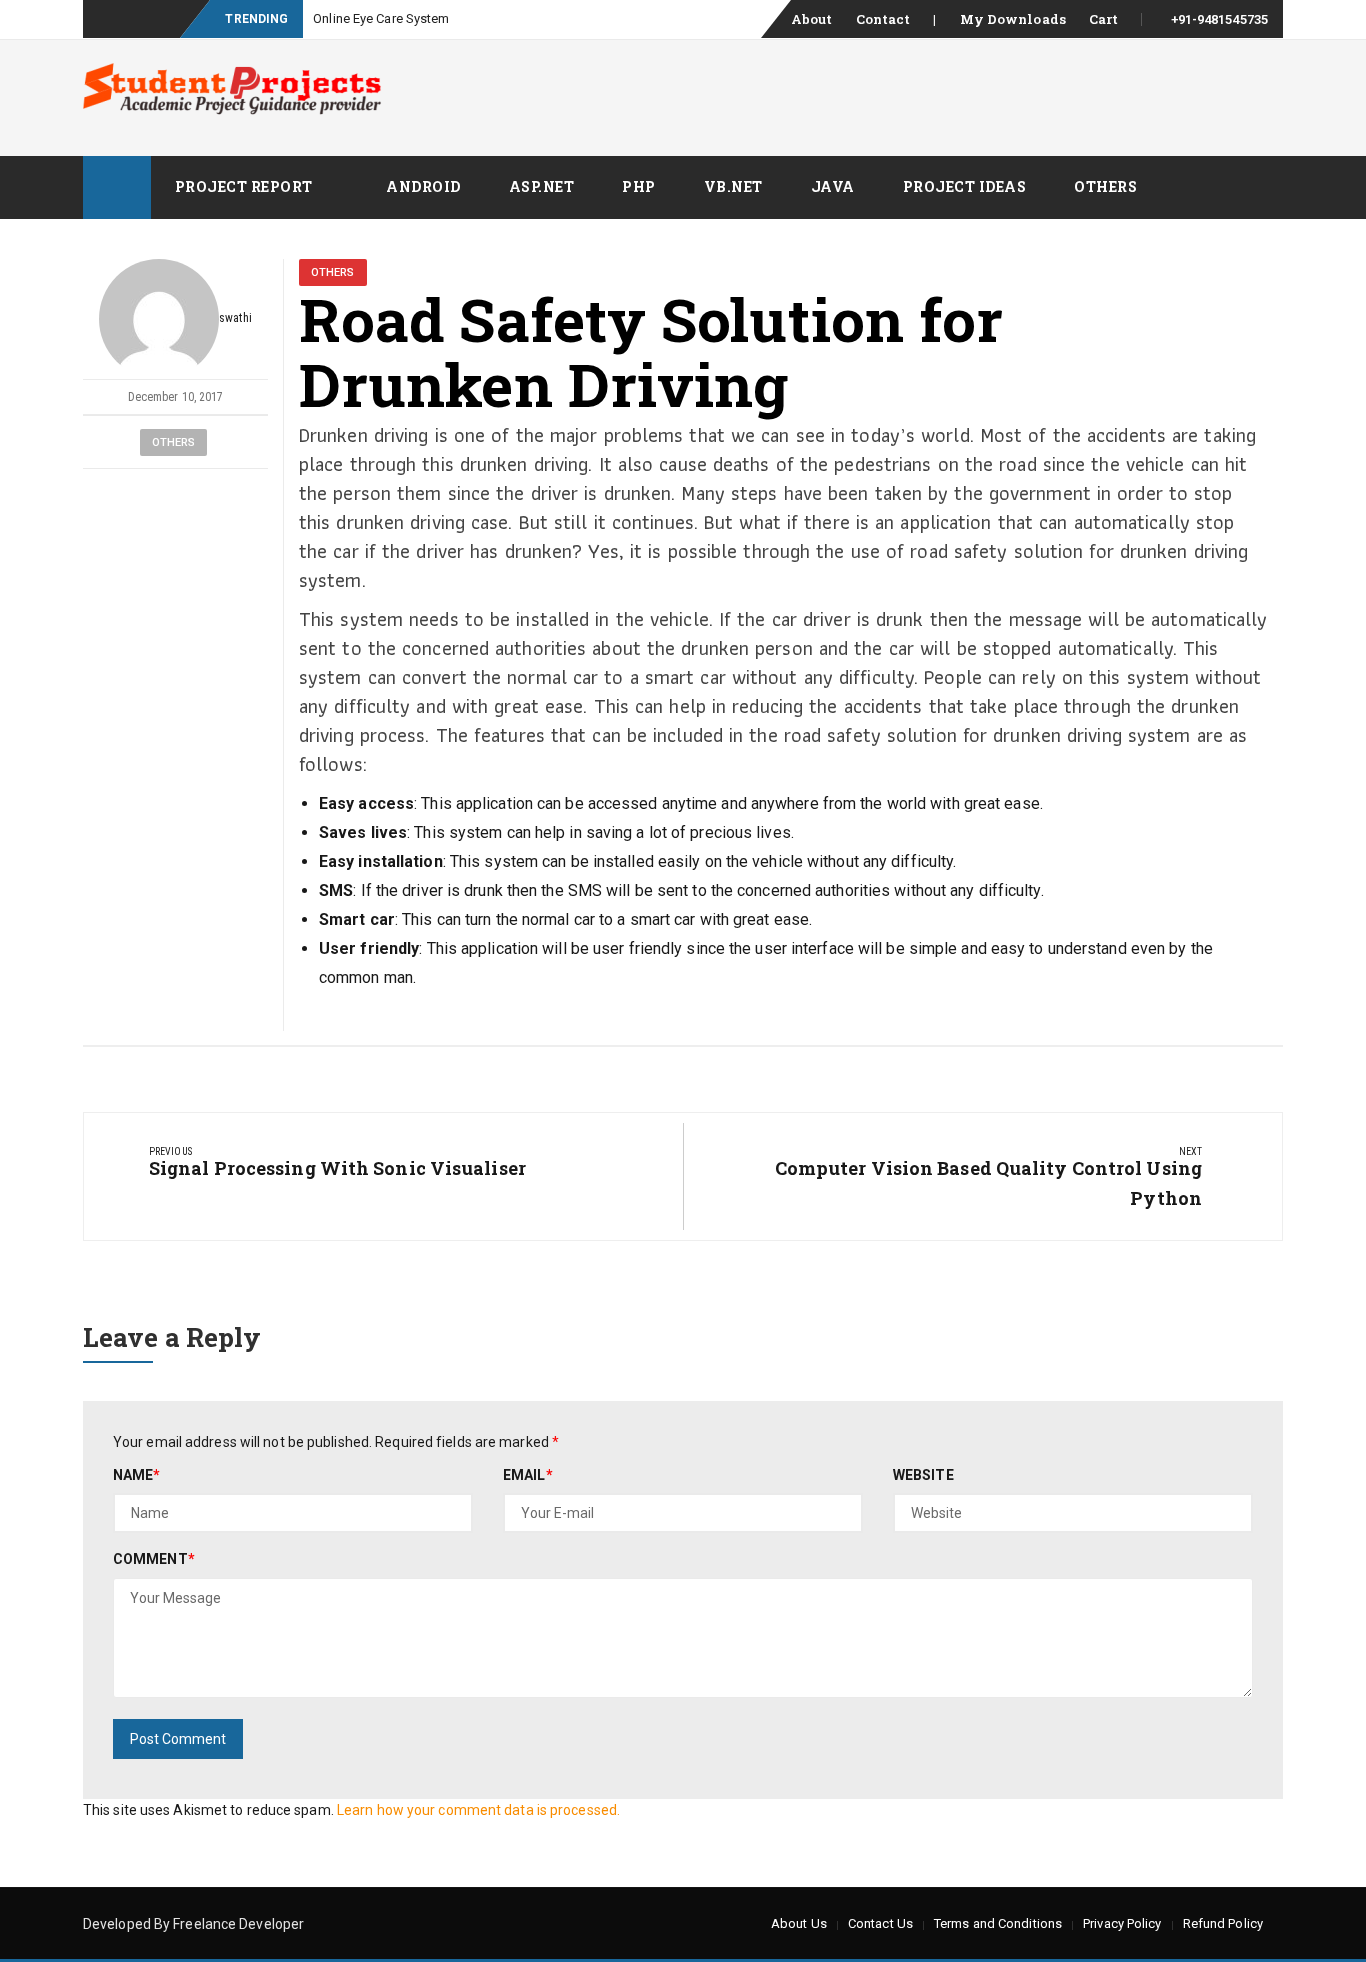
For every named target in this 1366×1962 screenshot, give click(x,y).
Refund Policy (1223, 1923)
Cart (1103, 19)
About (812, 19)
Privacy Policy (1122, 1923)
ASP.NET (542, 186)
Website (923, 1475)
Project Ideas (965, 186)
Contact (883, 19)
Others (1105, 186)
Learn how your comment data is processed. (478, 1810)
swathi (235, 318)
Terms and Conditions (998, 1923)
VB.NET (733, 186)
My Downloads (1013, 19)
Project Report (244, 186)
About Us (799, 1923)
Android (423, 186)
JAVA (833, 186)
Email (528, 1475)
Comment (154, 1559)
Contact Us (880, 1923)
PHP (639, 186)
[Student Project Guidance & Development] (117, 187)
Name (137, 1475)
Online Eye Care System (381, 18)
